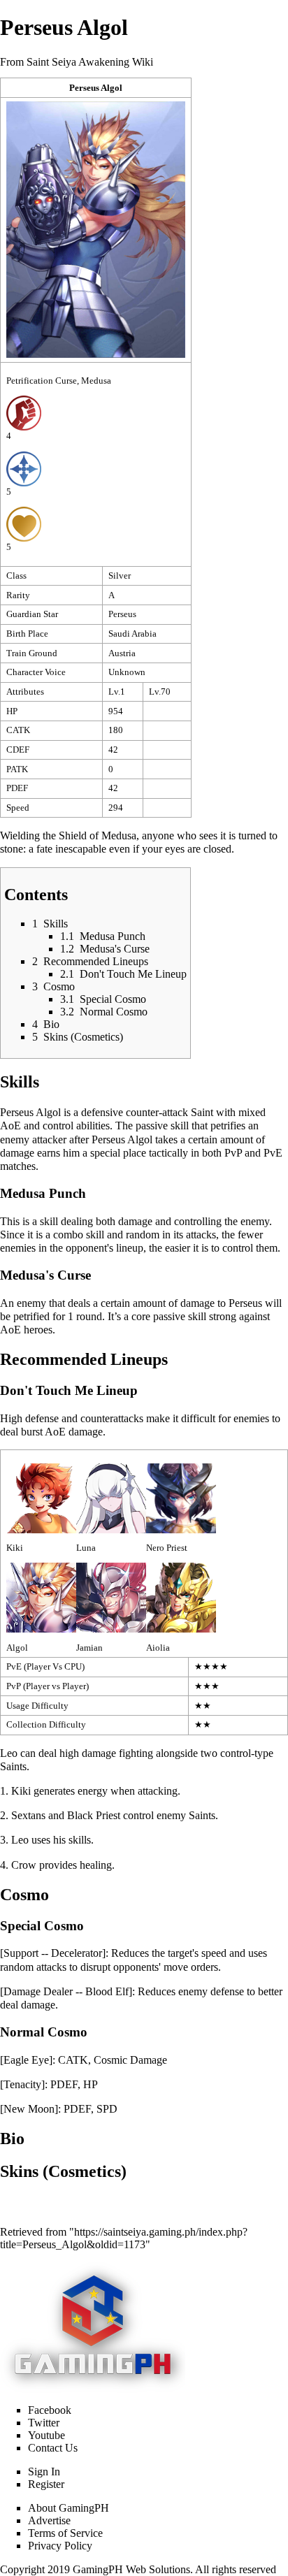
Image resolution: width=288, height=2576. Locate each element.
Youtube (46, 2435)
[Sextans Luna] (111, 1497)
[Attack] (24, 413)
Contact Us (53, 2448)
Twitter (44, 2423)
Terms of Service (65, 2533)
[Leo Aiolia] (181, 1597)
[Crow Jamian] (111, 1597)
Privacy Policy (60, 2546)
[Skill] (24, 468)
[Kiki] (41, 1497)
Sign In (44, 2472)
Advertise (49, 2520)
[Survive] (24, 523)
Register (46, 2484)
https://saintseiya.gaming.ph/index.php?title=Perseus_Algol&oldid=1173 (124, 2238)
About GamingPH (69, 2508)
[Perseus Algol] (41, 1597)
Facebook (50, 2410)
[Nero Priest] (181, 1497)
